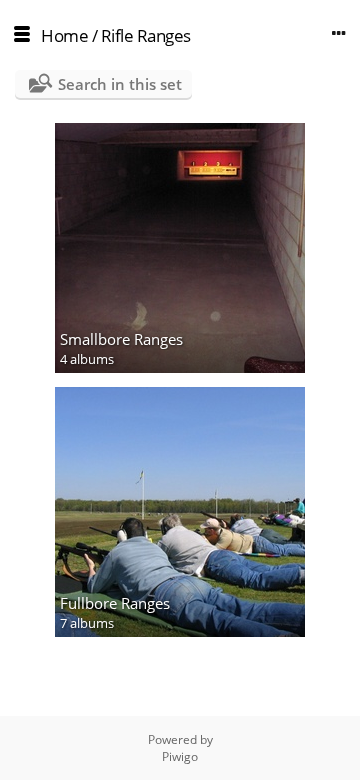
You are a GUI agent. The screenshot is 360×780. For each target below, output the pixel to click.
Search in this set (120, 84)
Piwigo (180, 756)
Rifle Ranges (146, 35)
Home (64, 35)
